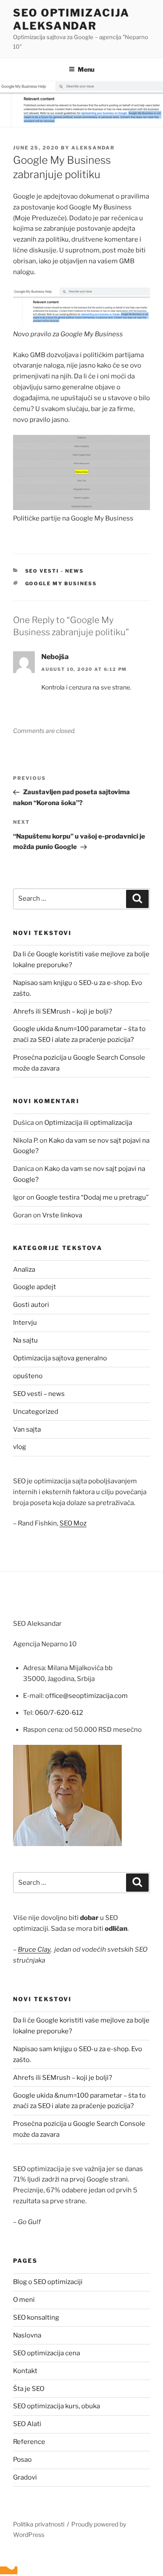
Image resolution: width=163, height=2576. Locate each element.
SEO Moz (73, 1523)
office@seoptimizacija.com (86, 1696)
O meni (24, 2300)
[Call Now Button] (9, 2570)
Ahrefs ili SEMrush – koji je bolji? (63, 1011)
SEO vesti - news (55, 571)
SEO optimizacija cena (47, 2353)
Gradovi (25, 2477)
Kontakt (25, 2371)
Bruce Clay (34, 1949)
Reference (29, 2442)
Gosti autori (31, 1305)
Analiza (24, 1270)
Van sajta (27, 1429)
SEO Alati (27, 2424)
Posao (22, 2460)
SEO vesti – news (39, 1394)
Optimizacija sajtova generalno (60, 1358)
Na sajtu (25, 1340)
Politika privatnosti (39, 2524)
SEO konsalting (36, 2317)
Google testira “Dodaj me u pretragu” (92, 1197)
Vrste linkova (62, 1215)
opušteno (28, 1376)
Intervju (25, 1323)
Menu (86, 69)
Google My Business (61, 583)
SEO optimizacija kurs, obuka (57, 2406)
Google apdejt (35, 1287)
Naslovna (27, 2335)
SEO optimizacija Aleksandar (71, 19)
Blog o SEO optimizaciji (48, 2282)
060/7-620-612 (59, 1713)
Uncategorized (36, 1412)
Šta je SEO (29, 2389)
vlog (20, 1447)
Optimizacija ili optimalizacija (88, 1123)
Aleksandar (93, 148)
